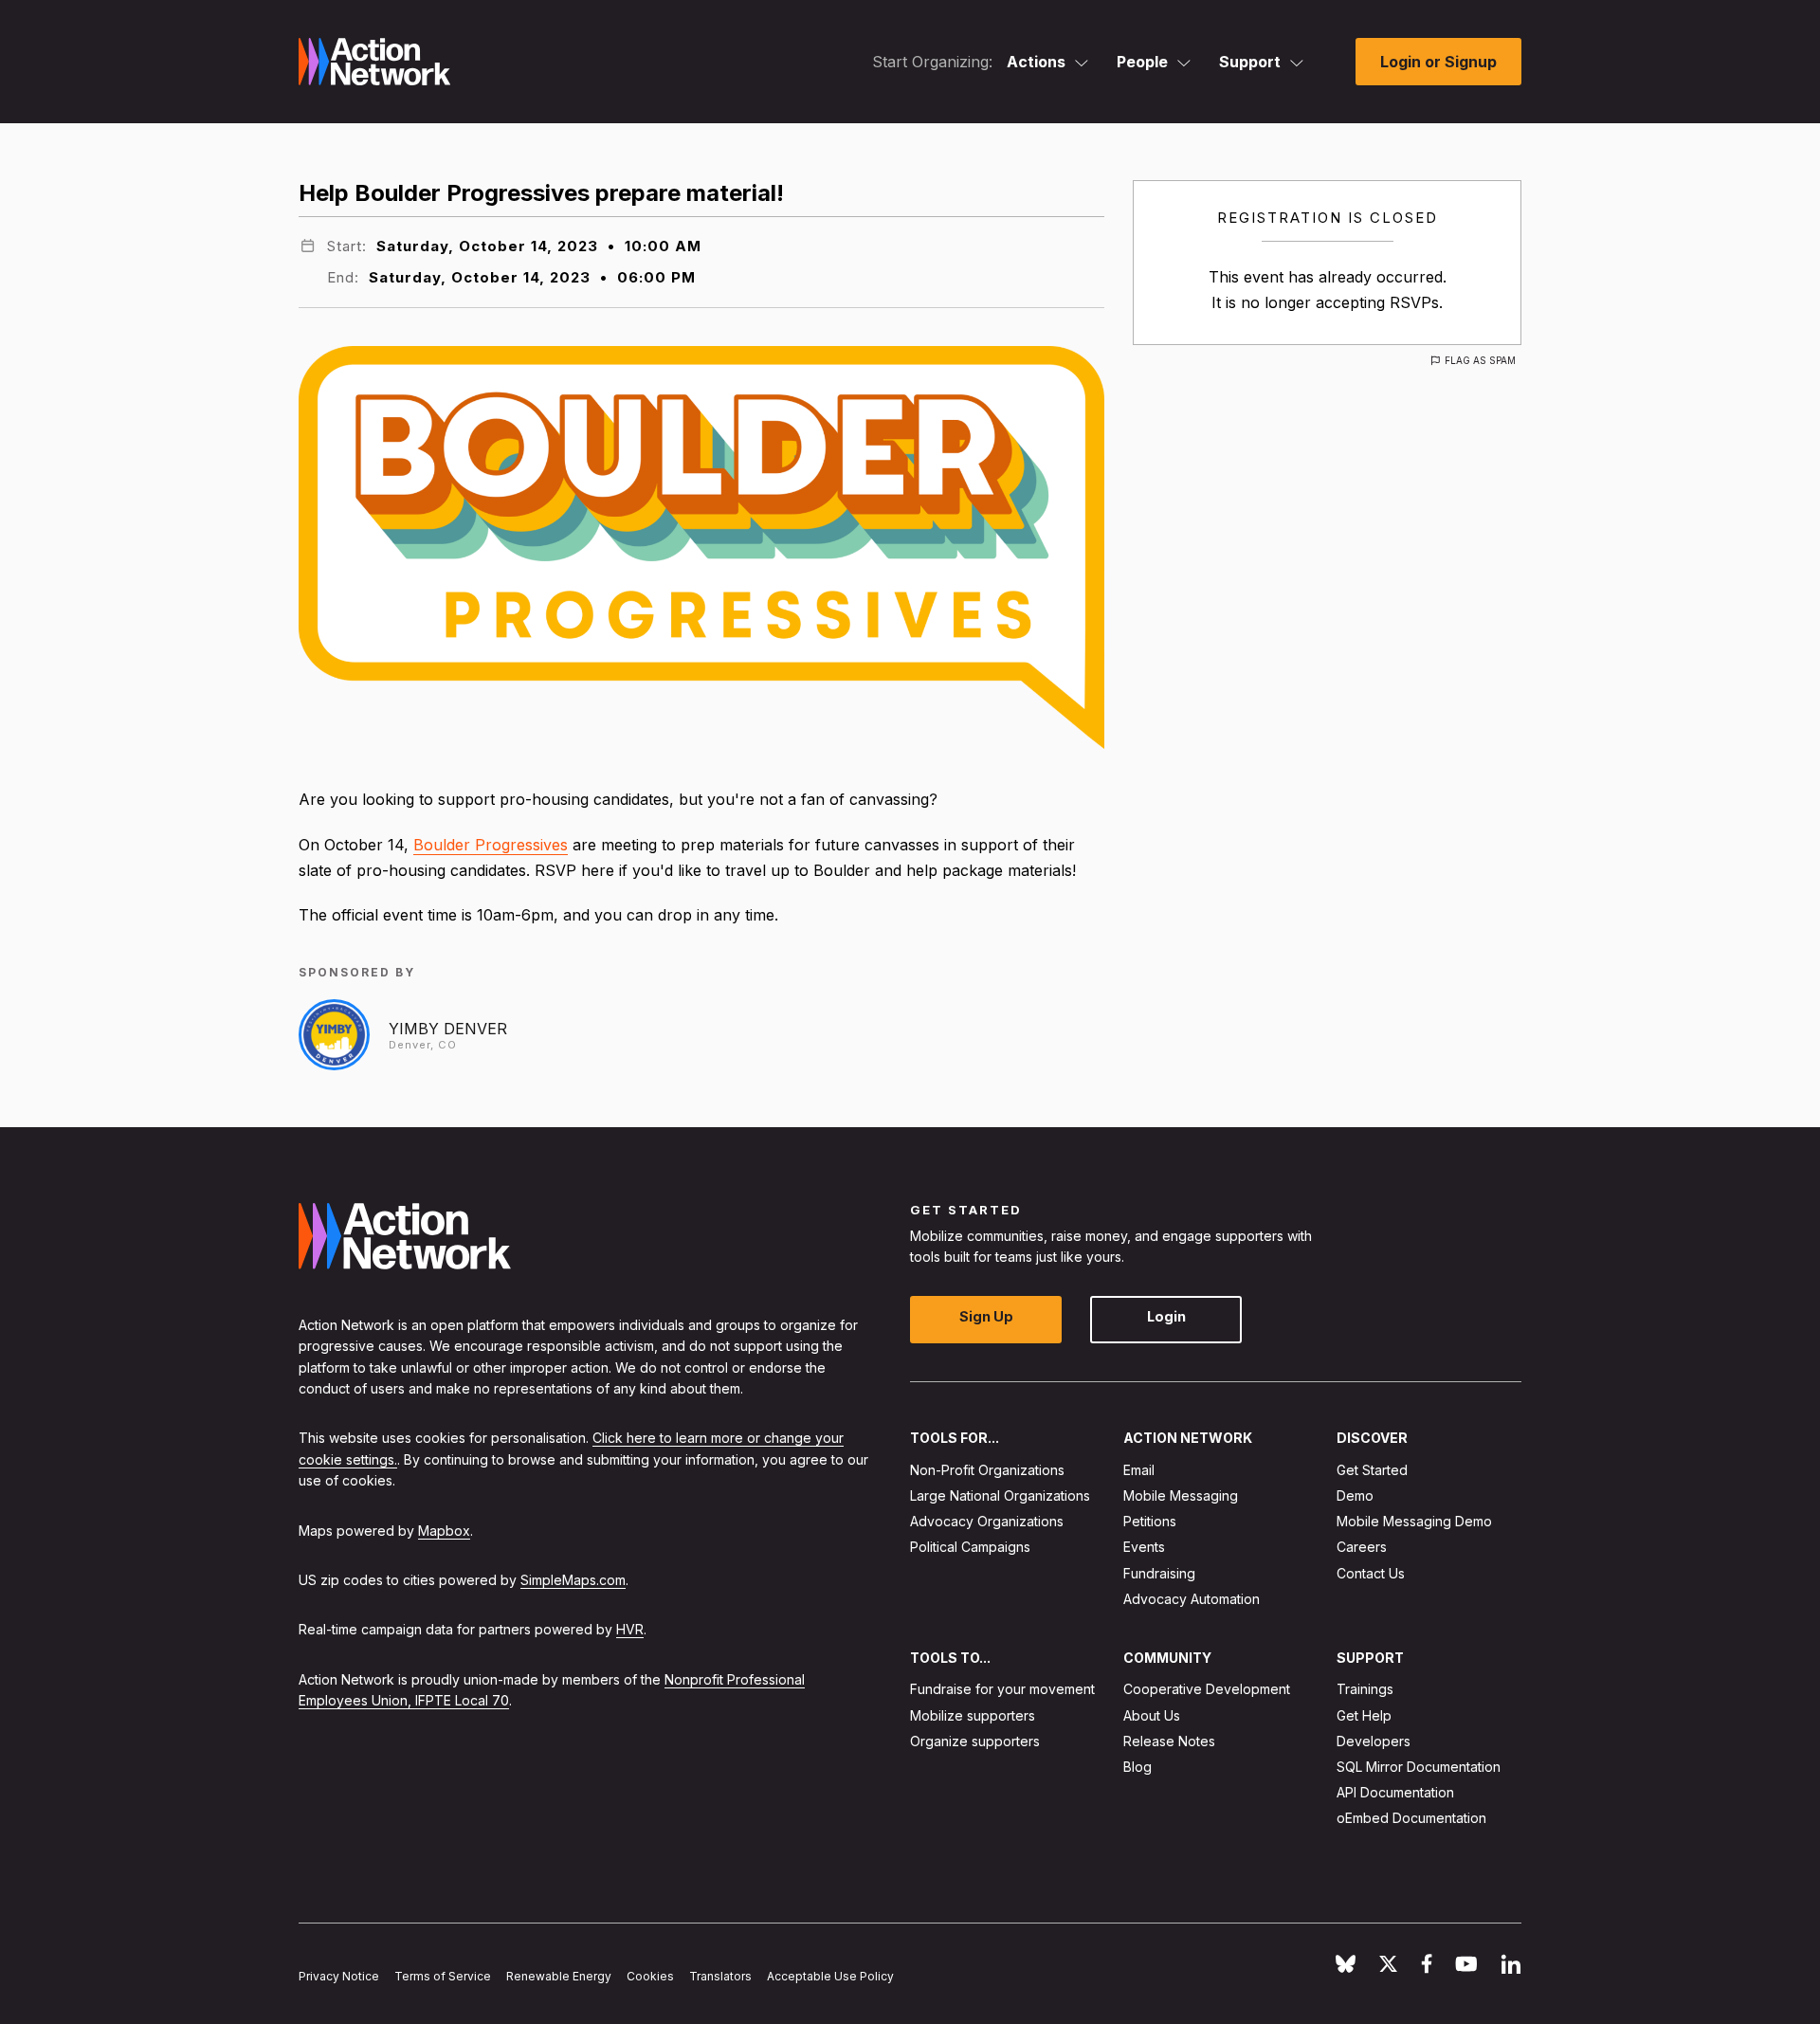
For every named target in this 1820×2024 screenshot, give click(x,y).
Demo (1355, 1495)
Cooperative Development (1207, 1689)
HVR (630, 1629)
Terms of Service (443, 1976)
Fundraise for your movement (1002, 1689)
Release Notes (1169, 1740)
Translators (720, 1976)
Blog (1137, 1767)
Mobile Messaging (1181, 1495)
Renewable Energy (559, 1976)
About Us (1152, 1714)
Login (1166, 1316)
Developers (1374, 1740)
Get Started (1372, 1469)
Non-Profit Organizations (987, 1469)
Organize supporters (975, 1740)
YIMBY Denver (448, 1029)
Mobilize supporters (973, 1714)
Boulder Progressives (491, 845)
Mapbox (444, 1530)
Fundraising (1159, 1572)
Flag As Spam (1480, 360)
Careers (1362, 1547)
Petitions (1150, 1521)
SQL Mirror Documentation (1419, 1767)
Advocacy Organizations (987, 1521)
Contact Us (1371, 1572)
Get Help (1364, 1714)
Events (1144, 1547)
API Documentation (1395, 1792)
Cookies (650, 1976)
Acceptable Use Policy (830, 1976)
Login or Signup (1438, 62)
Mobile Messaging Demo (1414, 1521)
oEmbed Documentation (1411, 1818)
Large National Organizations (1000, 1495)
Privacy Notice (339, 1976)
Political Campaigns (970, 1547)
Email (1139, 1469)
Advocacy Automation (1192, 1598)
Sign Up (986, 1316)
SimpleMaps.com (573, 1579)
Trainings (1365, 1689)
